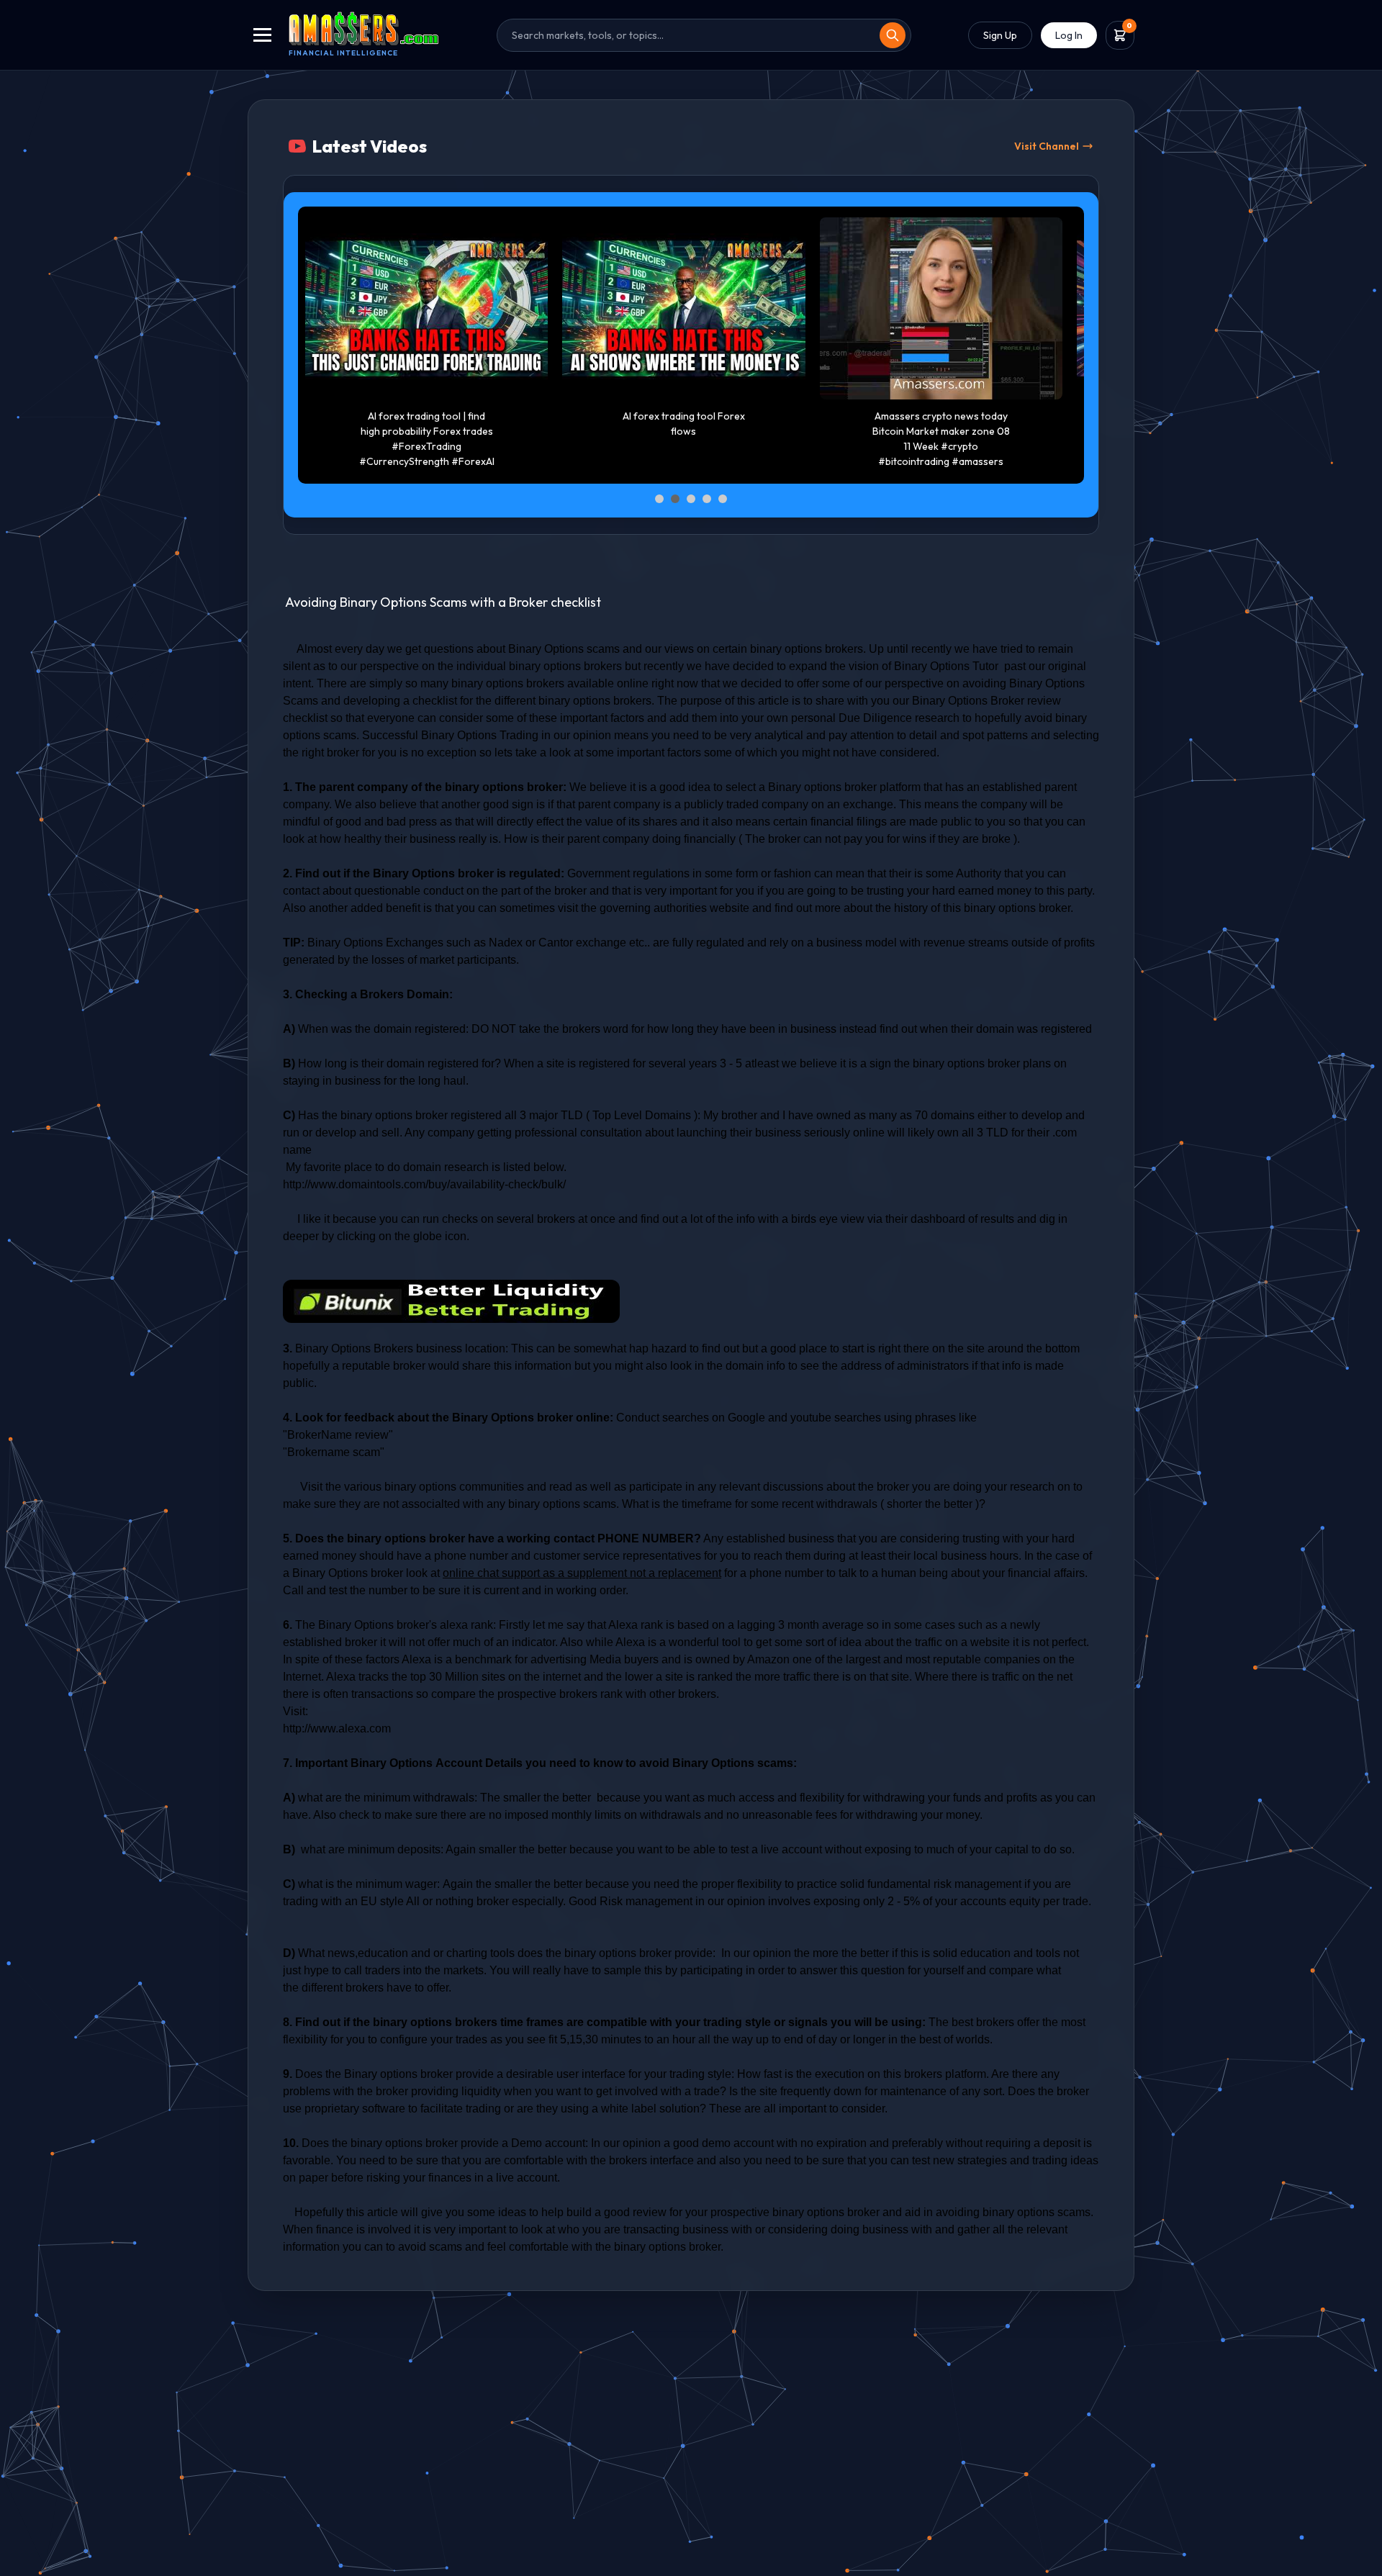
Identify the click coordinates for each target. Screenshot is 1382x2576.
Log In (1069, 35)
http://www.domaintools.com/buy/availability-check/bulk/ (424, 1184)
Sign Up (1000, 35)
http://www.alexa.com (337, 1728)
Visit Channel (1047, 146)
